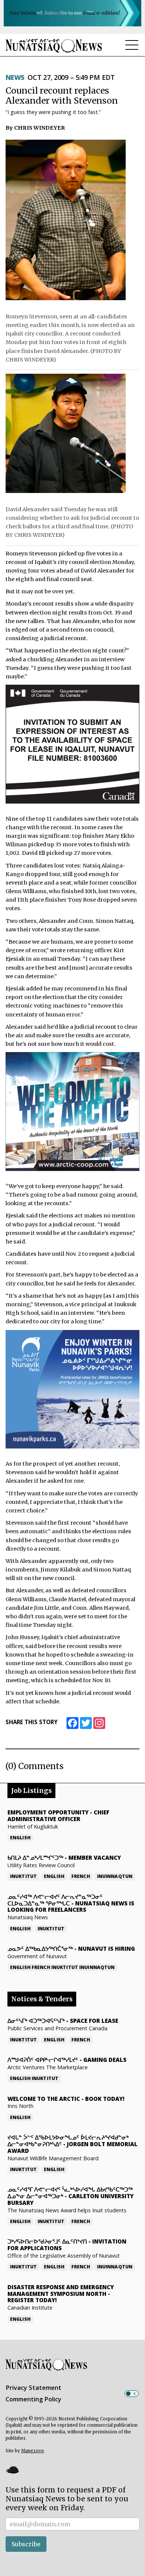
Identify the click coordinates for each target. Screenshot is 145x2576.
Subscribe (26, 2544)
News (15, 77)
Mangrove (33, 2451)
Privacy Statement (33, 2388)
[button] (12, 2470)
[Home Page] (54, 46)
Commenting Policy (33, 2399)
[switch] (132, 2394)
